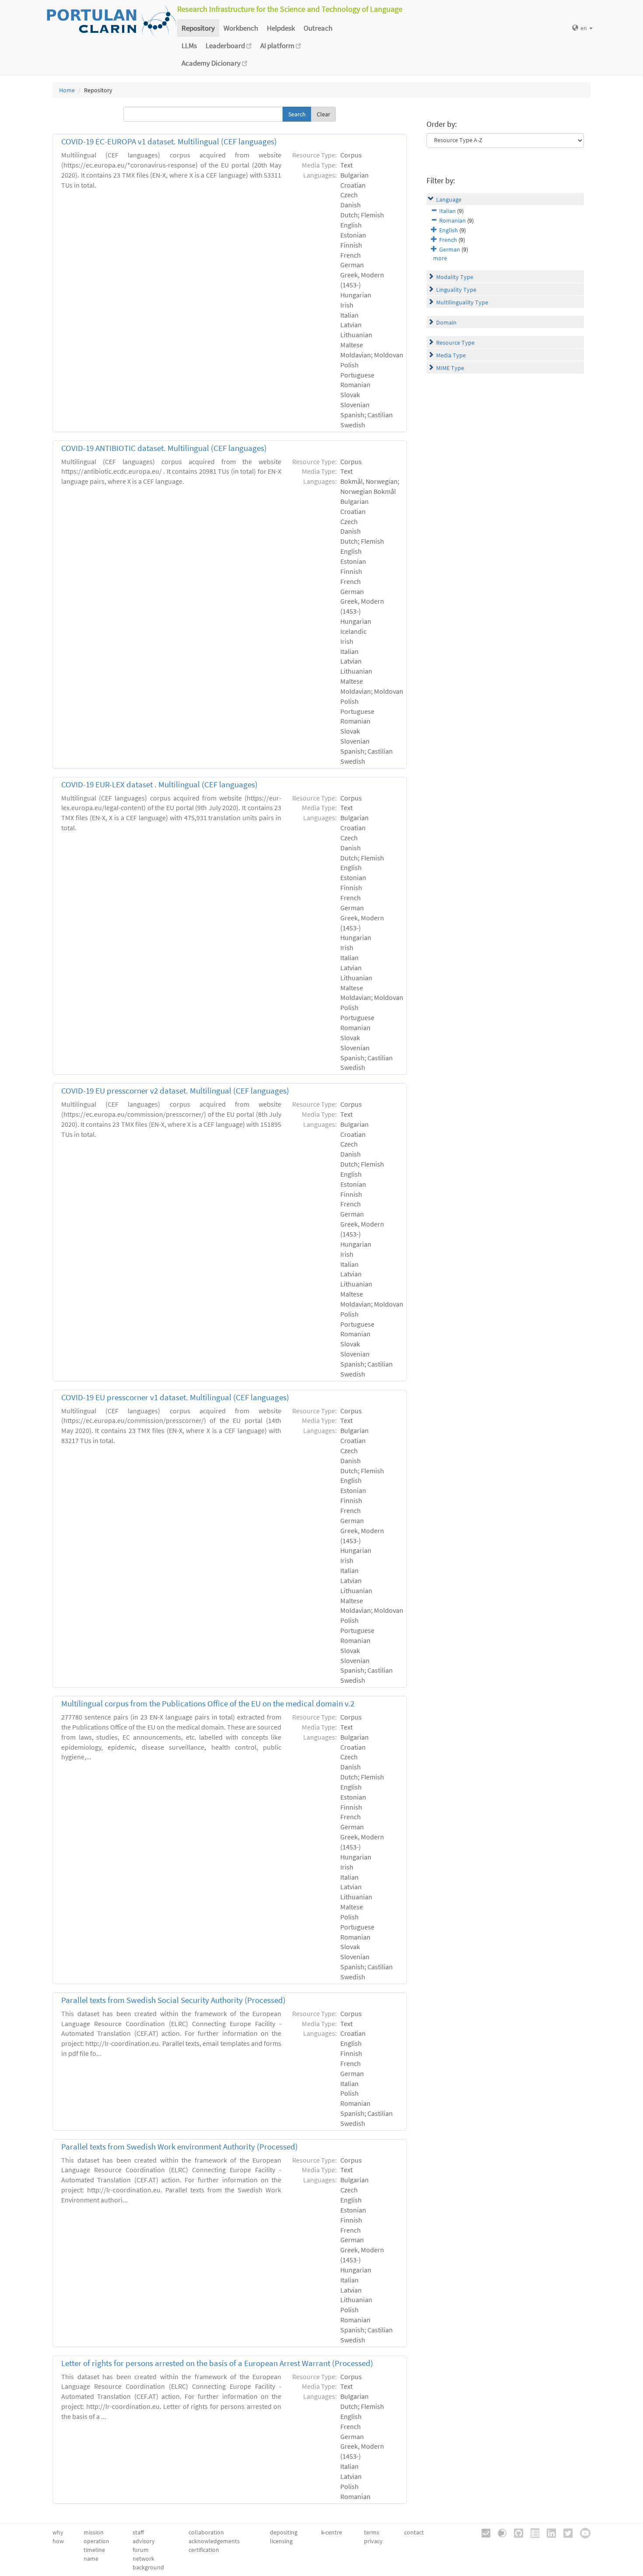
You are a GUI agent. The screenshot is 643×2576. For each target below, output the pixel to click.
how (58, 2541)
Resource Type (455, 343)
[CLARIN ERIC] (483, 2533)
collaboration (206, 2532)
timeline (94, 2550)
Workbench (241, 28)
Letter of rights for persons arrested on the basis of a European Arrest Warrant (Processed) (217, 2363)
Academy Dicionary (212, 63)
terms (372, 2532)
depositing (284, 2532)
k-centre (332, 2532)
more (440, 258)
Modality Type (455, 277)
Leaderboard (226, 45)
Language (449, 199)
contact (414, 2532)
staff (138, 2532)
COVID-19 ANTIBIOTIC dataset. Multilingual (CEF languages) (164, 448)
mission (94, 2532)
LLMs (189, 45)
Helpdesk (281, 28)
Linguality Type (456, 290)
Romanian (453, 220)
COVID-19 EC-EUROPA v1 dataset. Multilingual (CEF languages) (169, 142)
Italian (447, 211)
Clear (323, 114)
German (450, 249)
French (448, 240)
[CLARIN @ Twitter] (565, 2533)
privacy (373, 2541)
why (58, 2532)
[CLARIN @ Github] (515, 2533)
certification (204, 2550)
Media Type (451, 355)
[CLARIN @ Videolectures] (499, 2533)
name (91, 2559)
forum (141, 2550)
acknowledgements (214, 2541)
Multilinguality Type (462, 302)
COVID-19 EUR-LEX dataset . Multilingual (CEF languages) (159, 785)
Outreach (318, 28)
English (449, 230)
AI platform (278, 45)
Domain (446, 322)
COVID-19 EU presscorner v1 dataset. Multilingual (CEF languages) (175, 1397)
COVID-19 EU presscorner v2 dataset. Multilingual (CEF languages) (175, 1091)
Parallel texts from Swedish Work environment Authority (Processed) (180, 2147)
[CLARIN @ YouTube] (582, 2533)
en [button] (584, 28)
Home (67, 90)
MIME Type (450, 368)
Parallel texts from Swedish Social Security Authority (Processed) (173, 2000)
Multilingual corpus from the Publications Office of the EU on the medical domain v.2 (208, 1704)
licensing (281, 2541)
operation (96, 2541)
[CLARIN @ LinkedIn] (548, 2533)
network (143, 2559)
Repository (198, 28)
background (148, 2567)
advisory (144, 2541)
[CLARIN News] (532, 2533)
